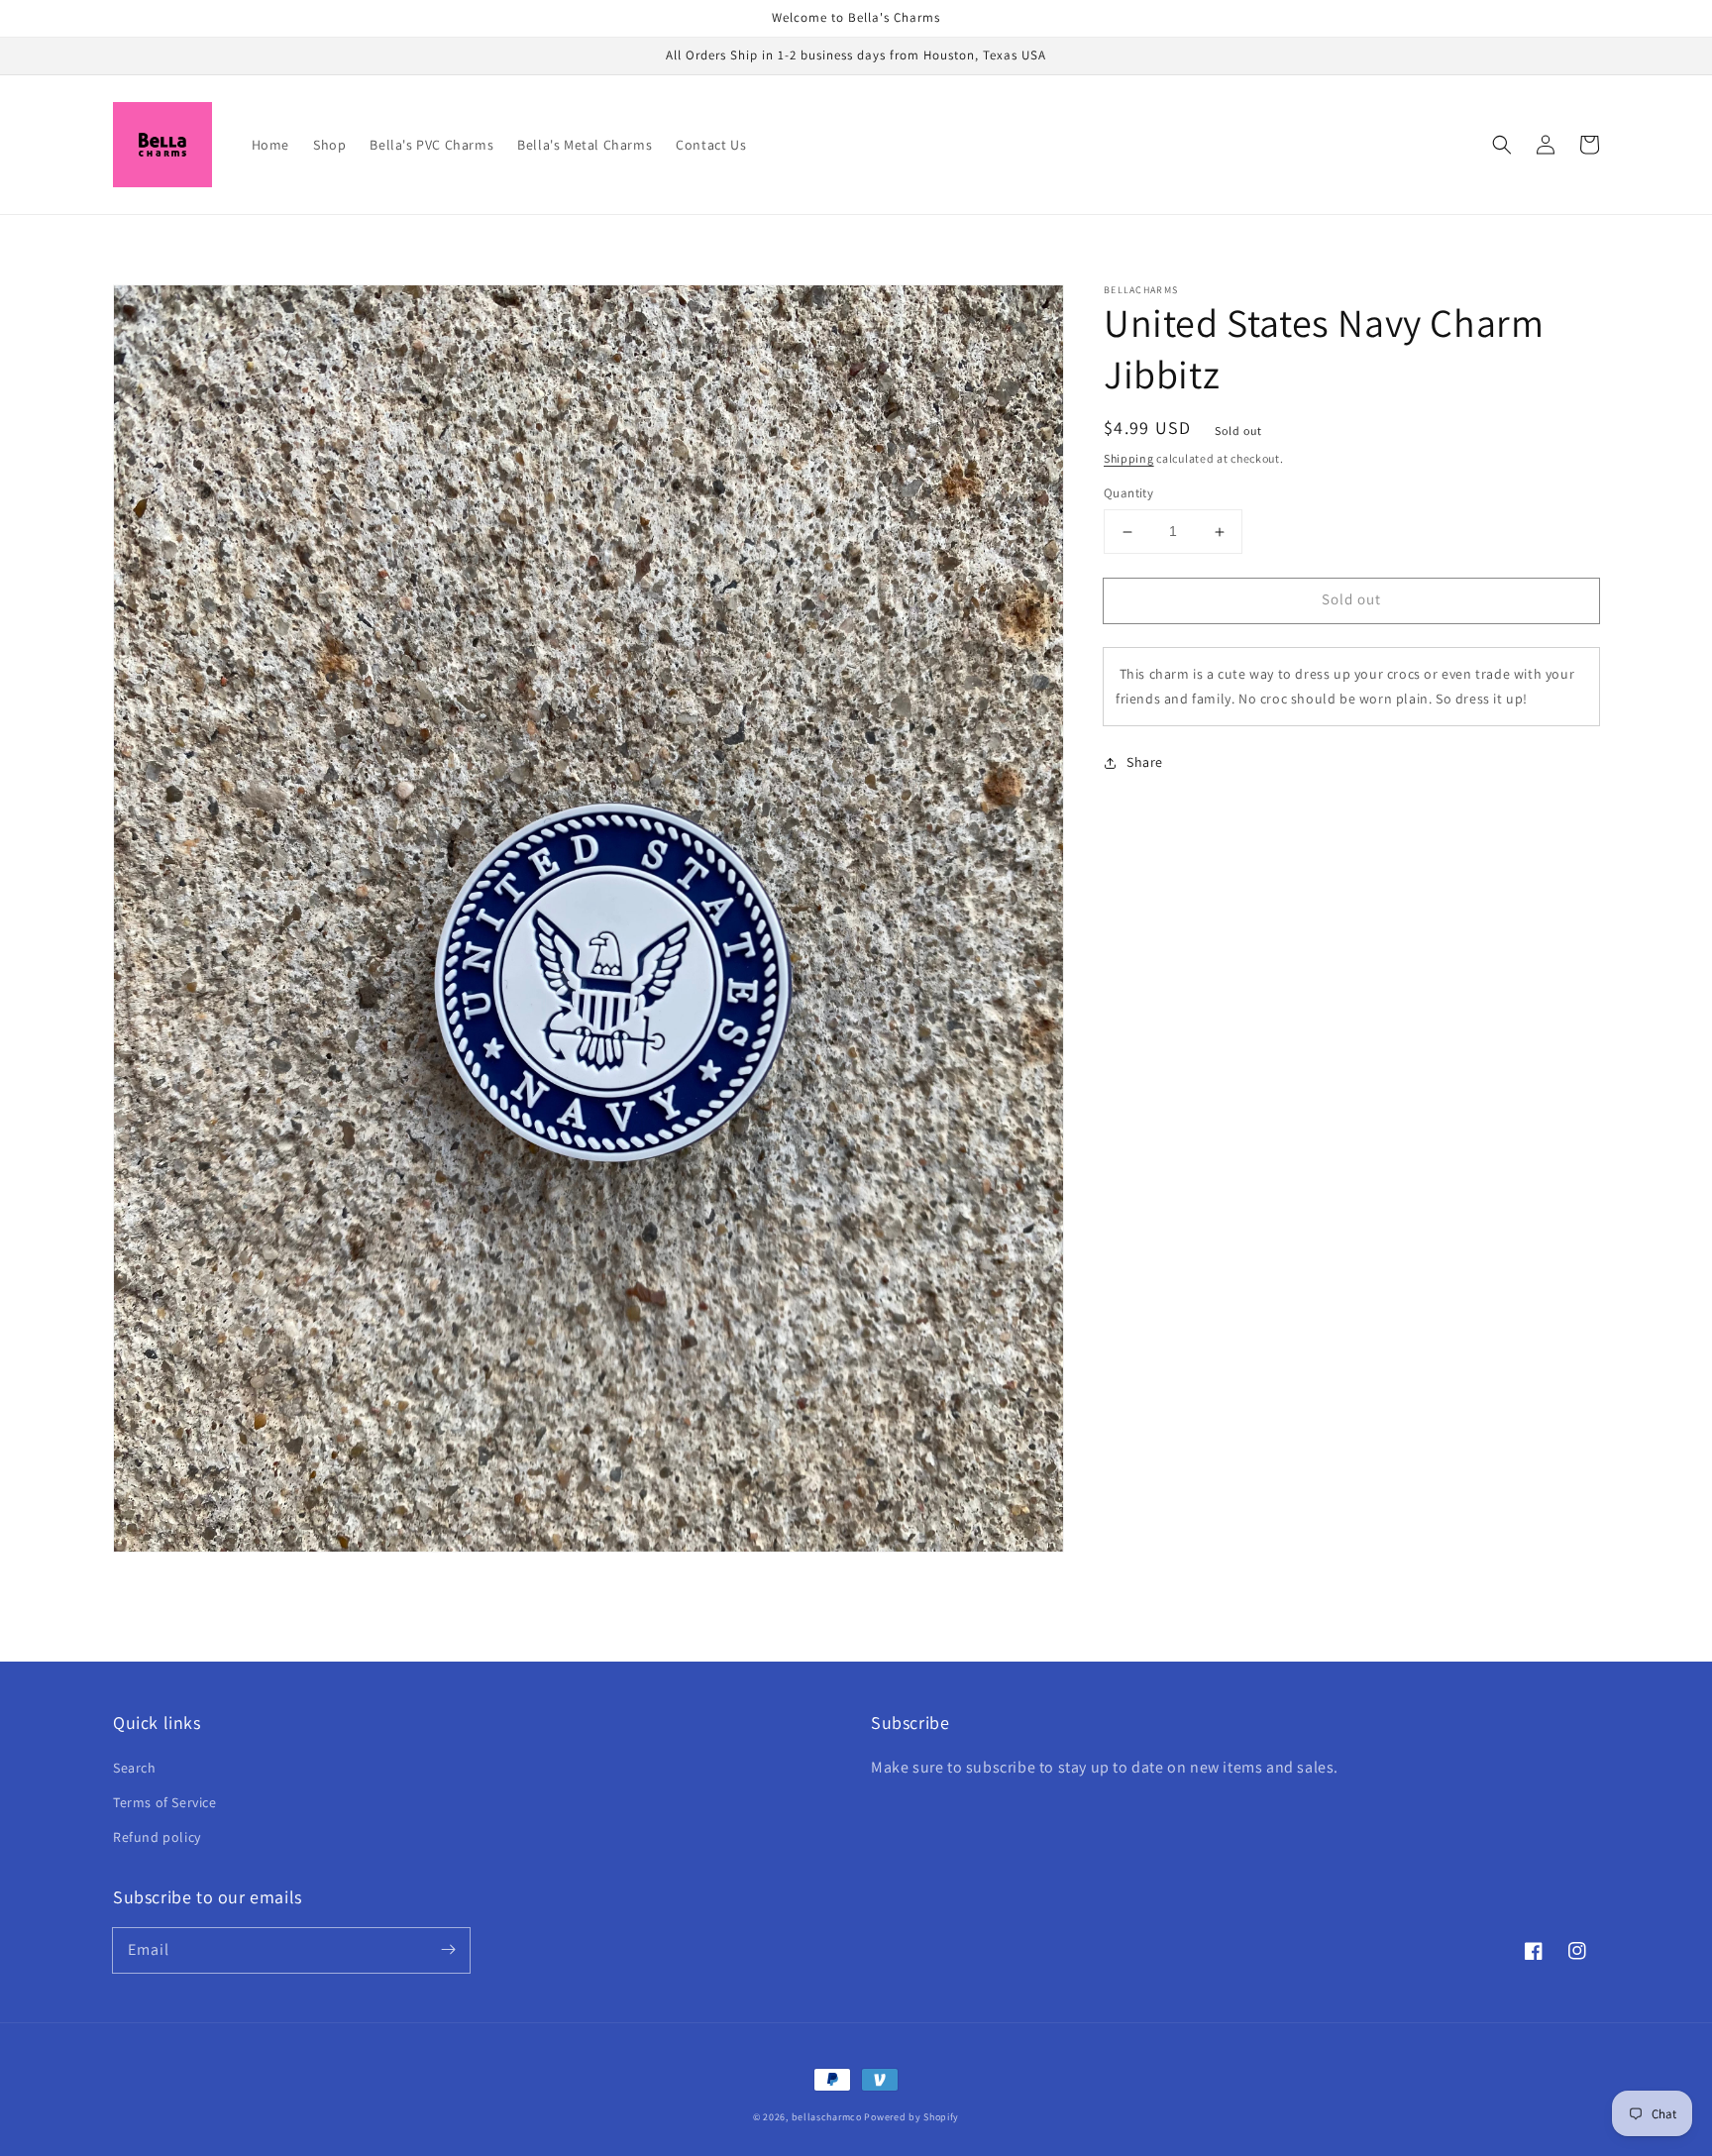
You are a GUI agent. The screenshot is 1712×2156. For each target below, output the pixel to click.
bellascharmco (827, 2117)
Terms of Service (165, 1802)
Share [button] (1145, 763)
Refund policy (157, 1837)
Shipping (1129, 458)
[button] (1502, 145)
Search (135, 1768)
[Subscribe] (448, 1950)
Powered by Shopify (911, 2117)
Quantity (1128, 494)
